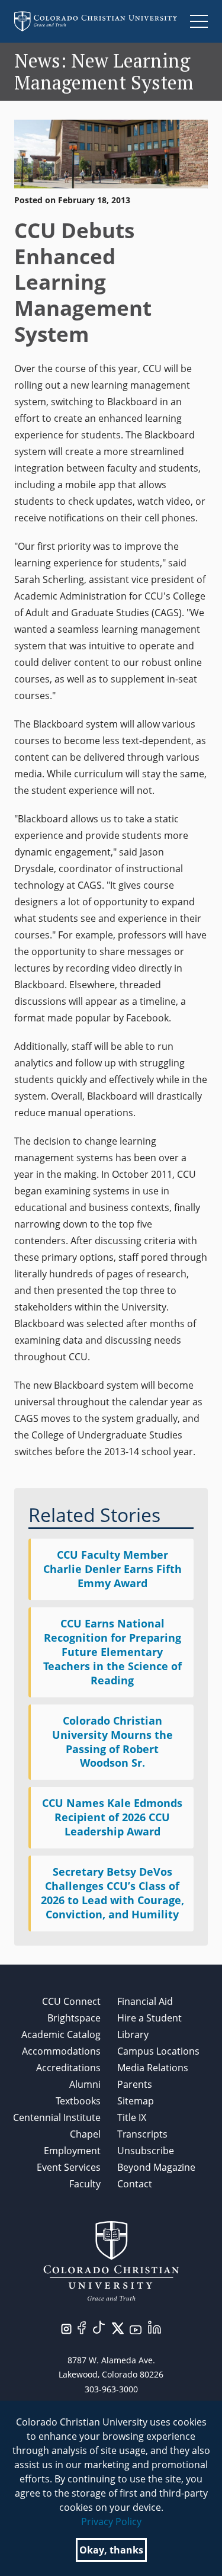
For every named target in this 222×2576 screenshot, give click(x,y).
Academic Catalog (61, 2034)
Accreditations (68, 2068)
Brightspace (74, 2018)
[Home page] (96, 21)
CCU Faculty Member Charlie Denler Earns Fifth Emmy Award (112, 1569)
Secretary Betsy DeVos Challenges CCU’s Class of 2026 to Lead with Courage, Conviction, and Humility (112, 1893)
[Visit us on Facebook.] (82, 2327)
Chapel (85, 2134)
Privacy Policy (111, 2521)
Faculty (85, 2184)
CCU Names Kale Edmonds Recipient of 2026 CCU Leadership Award (112, 1817)
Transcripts (142, 2134)
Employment (72, 2151)
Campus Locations (158, 2051)
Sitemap (136, 2101)
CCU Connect (71, 2001)
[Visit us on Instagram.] (66, 2328)
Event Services (69, 2167)
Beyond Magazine (156, 2167)
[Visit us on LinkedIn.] (155, 2326)
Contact (135, 2184)
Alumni (85, 2084)
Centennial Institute (57, 2117)
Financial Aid (145, 2001)
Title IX (132, 2117)
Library (133, 2034)
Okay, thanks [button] (111, 2550)
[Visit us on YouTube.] (136, 2329)
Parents (135, 2084)
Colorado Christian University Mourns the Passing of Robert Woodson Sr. (112, 1742)
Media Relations (153, 2068)
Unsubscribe (146, 2151)
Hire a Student (149, 2018)
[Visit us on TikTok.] (99, 2326)
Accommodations (61, 2051)
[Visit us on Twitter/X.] (118, 2327)
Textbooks (78, 2101)
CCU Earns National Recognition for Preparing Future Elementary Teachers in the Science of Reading (112, 1652)
